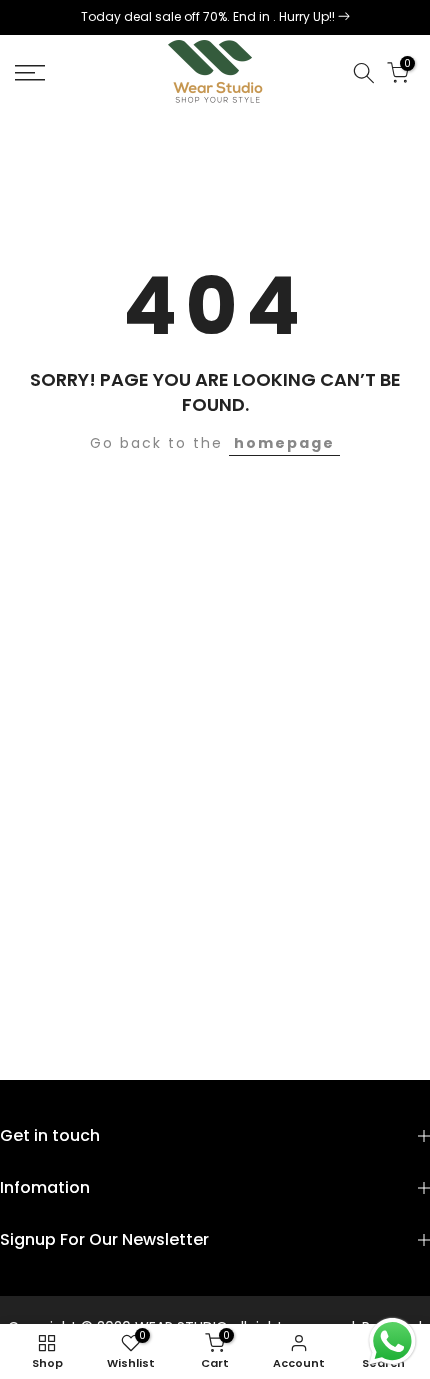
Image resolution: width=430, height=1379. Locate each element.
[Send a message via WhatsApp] (392, 1341)
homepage (284, 443)
